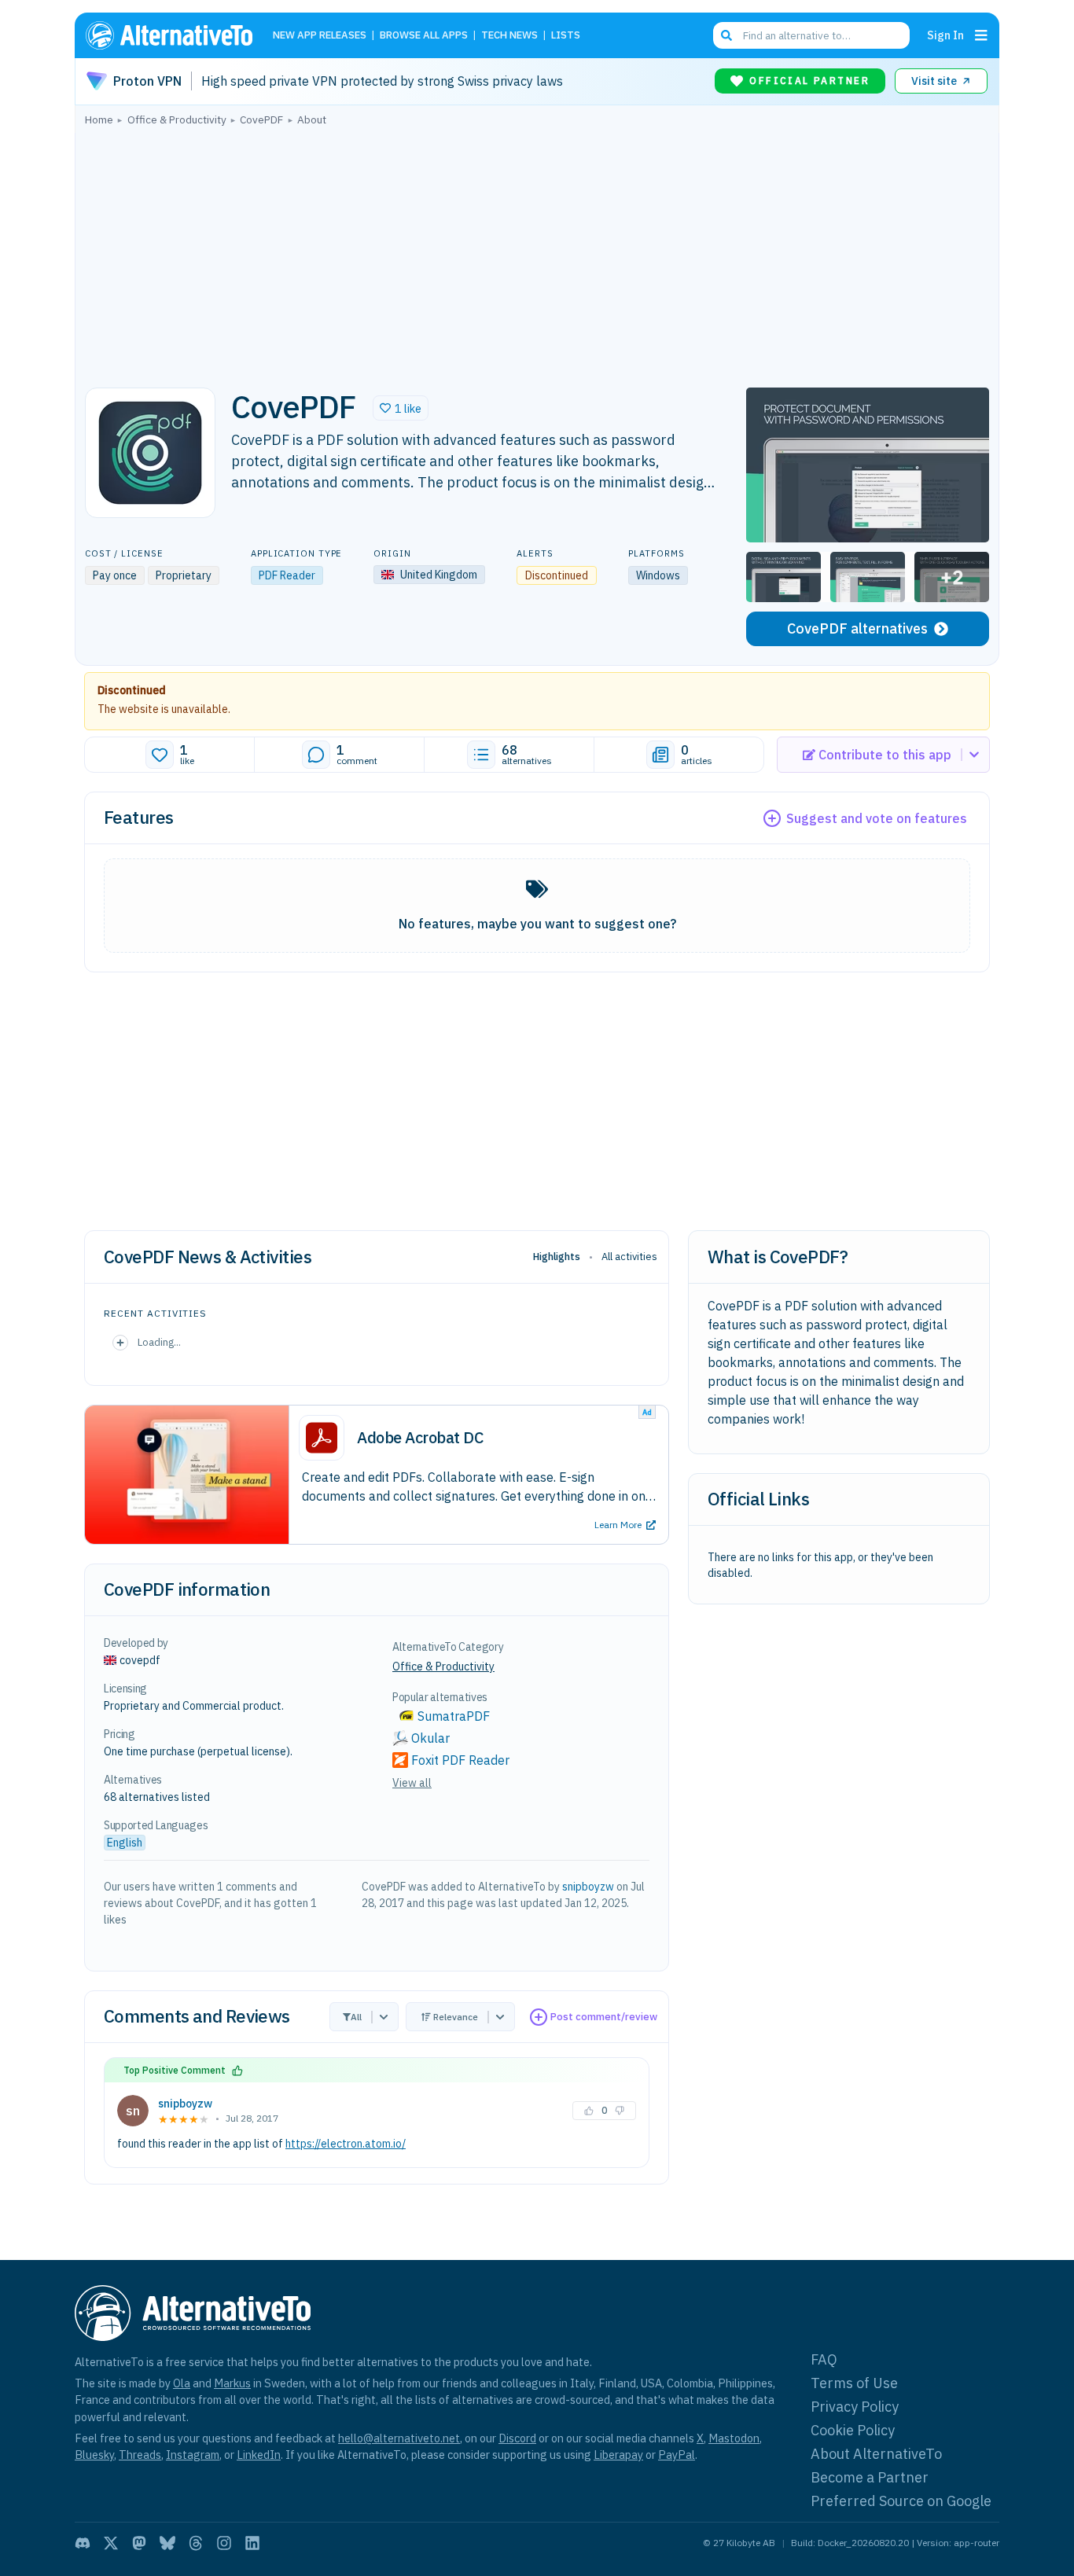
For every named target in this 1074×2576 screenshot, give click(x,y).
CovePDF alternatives (857, 628)
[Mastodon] (139, 2543)
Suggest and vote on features (877, 818)
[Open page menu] (981, 35)
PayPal (677, 2455)
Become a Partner (870, 2477)
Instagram (193, 2455)
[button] (401, 408)
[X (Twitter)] (111, 2543)
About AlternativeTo (876, 2454)
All (356, 2017)
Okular (430, 1738)
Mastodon (734, 2438)
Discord (517, 2438)
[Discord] (83, 2543)
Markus (232, 2383)
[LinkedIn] (252, 2543)
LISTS (566, 36)
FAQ (824, 2359)
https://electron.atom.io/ (346, 2144)
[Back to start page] (176, 35)
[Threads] (196, 2543)
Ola (182, 2383)
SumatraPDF (454, 1716)
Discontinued (132, 690)
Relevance (456, 2017)
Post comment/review (604, 2017)
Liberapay (618, 2455)
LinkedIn (259, 2455)
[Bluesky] (167, 2543)
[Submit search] (726, 35)
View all (412, 1783)
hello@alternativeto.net (399, 2438)
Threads (140, 2455)
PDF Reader (287, 575)
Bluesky (94, 2455)
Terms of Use (854, 2383)
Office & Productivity (443, 1666)
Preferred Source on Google (901, 2501)
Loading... (159, 1342)
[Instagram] (224, 2543)
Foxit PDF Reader (460, 1760)
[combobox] (811, 35)
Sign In (945, 35)
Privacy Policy (855, 2407)
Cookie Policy (853, 2430)
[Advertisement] (537, 252)
